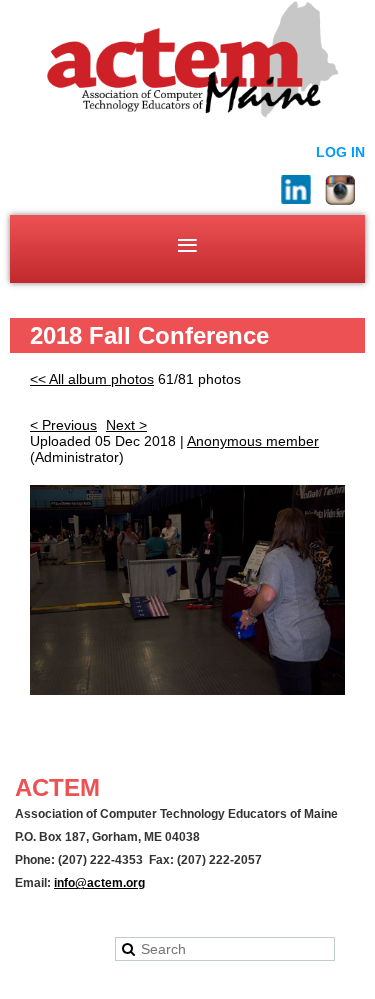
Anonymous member (253, 441)
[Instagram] (340, 190)
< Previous (63, 425)
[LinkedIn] (296, 190)
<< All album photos (92, 379)
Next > (126, 425)
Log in (340, 152)
